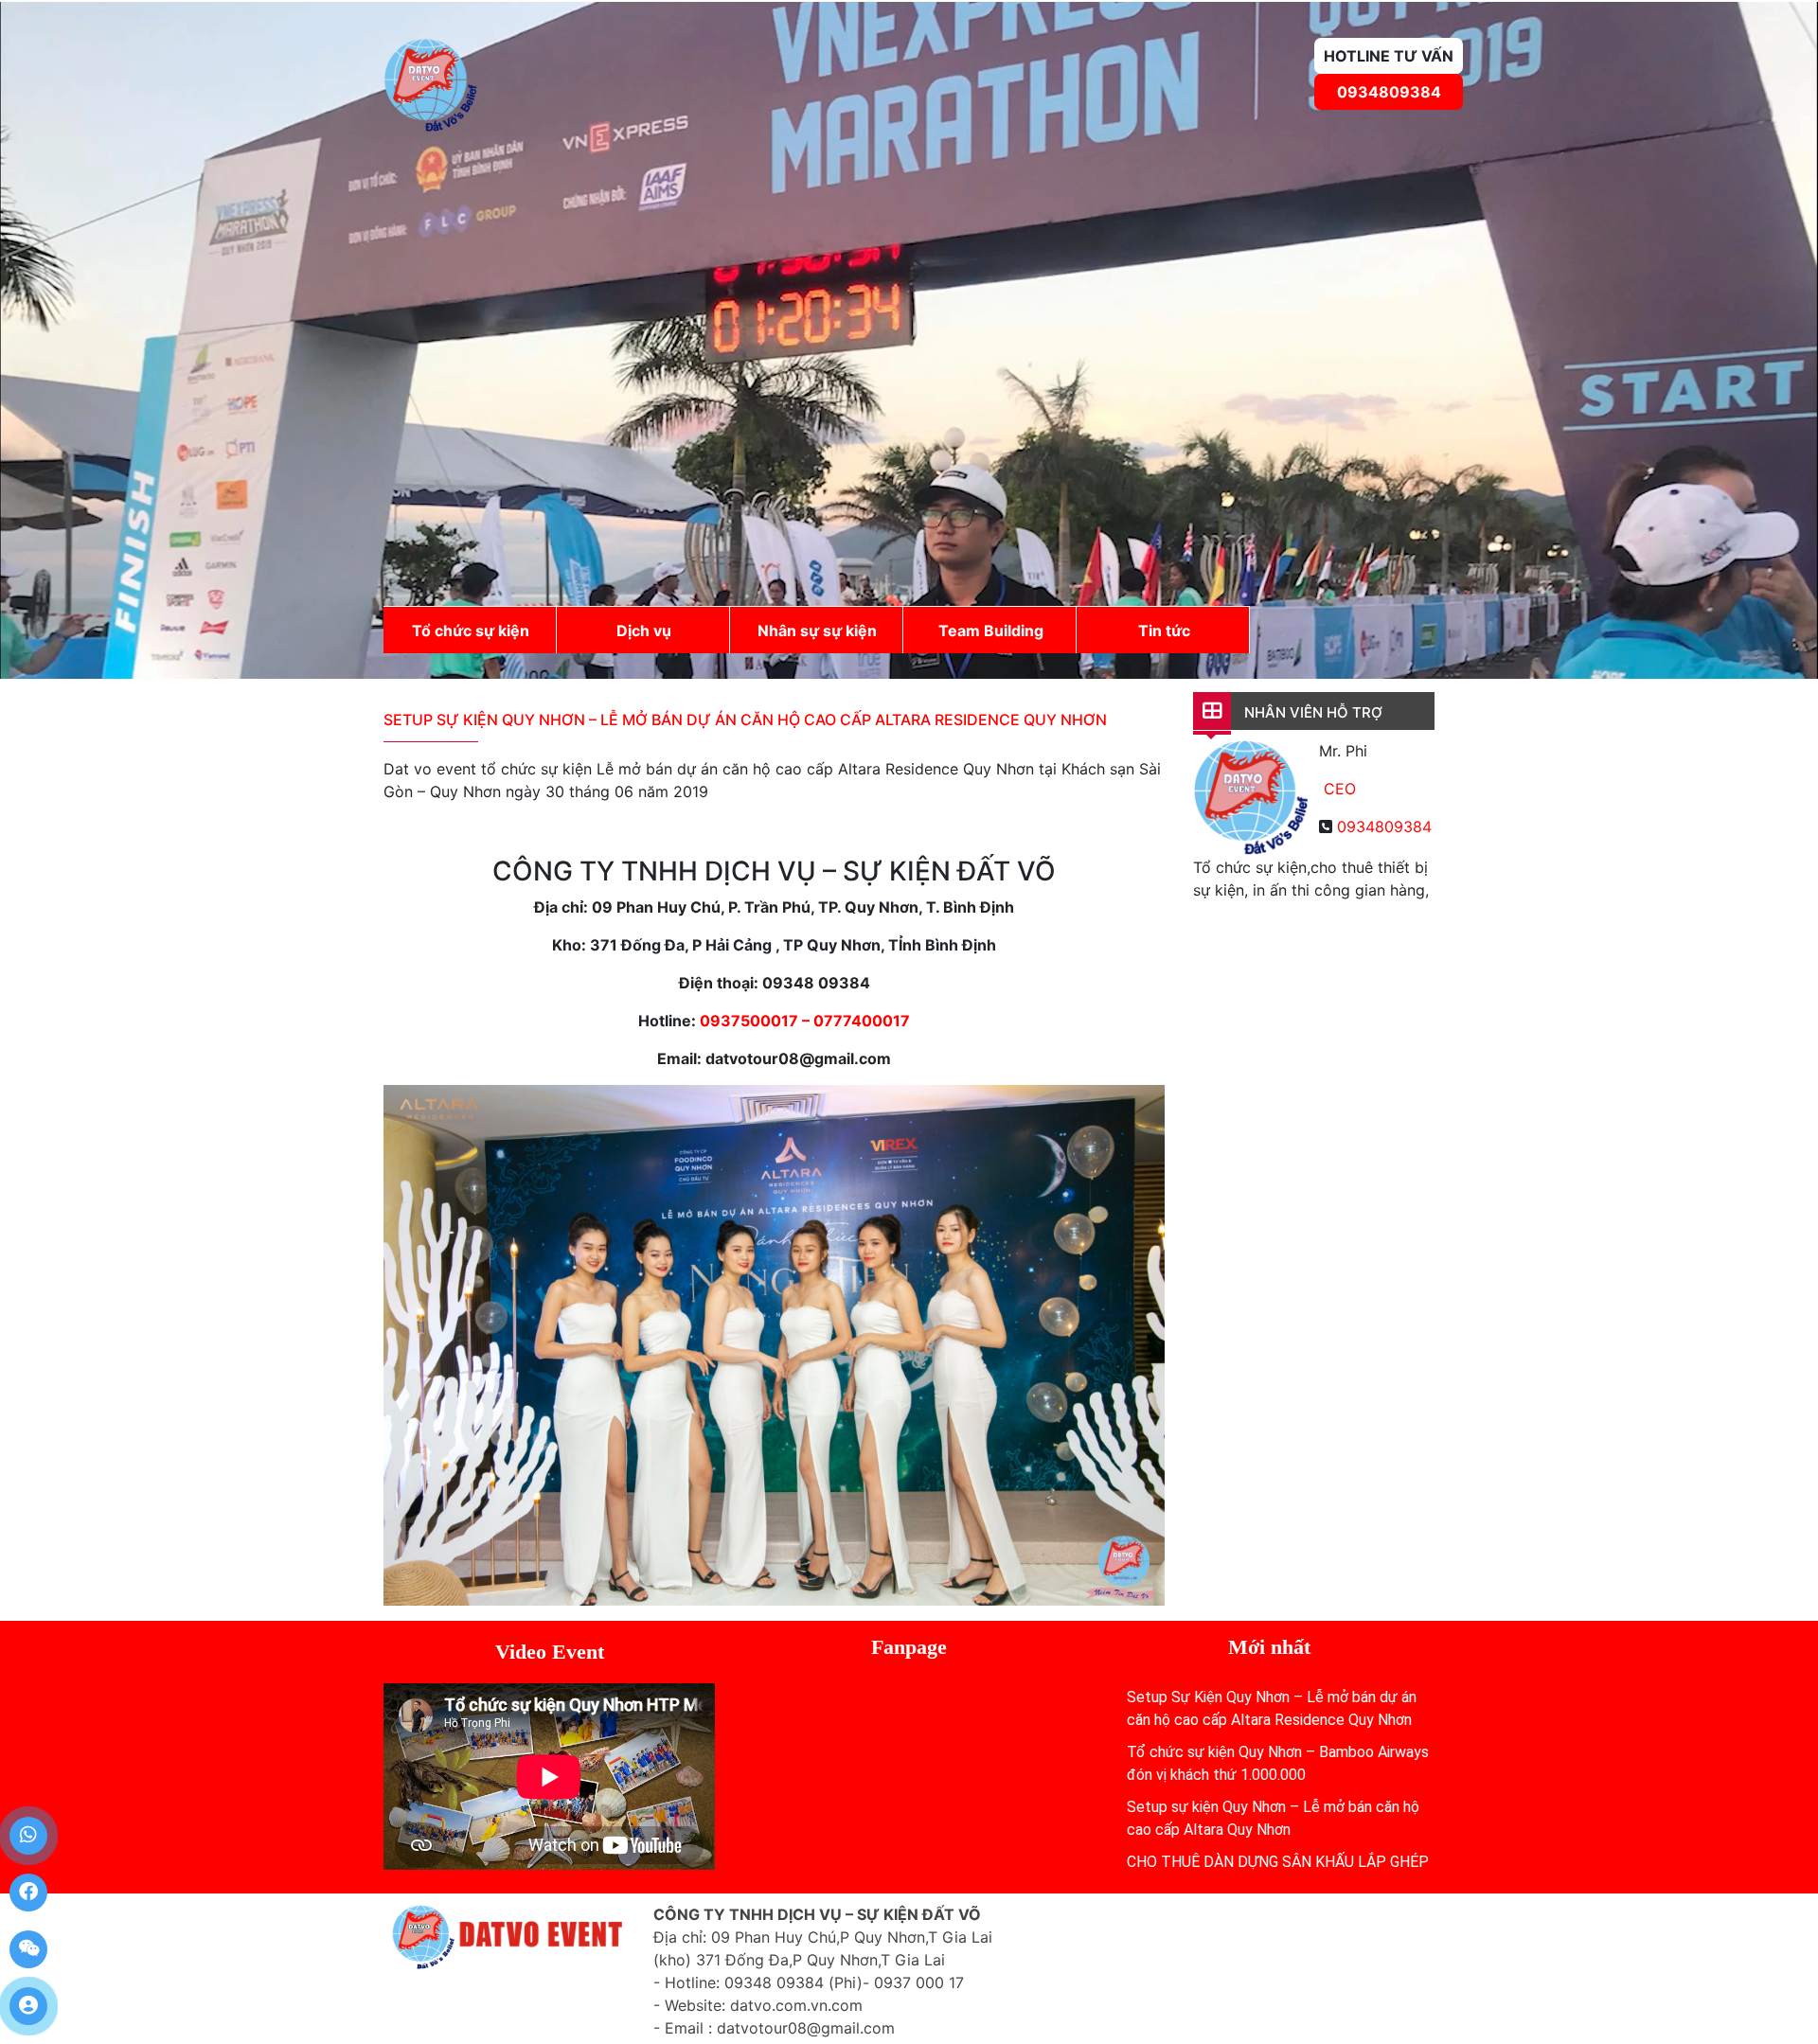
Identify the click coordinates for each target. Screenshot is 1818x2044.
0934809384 (1389, 92)
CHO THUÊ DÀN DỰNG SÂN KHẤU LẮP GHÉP (1278, 1862)
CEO (1340, 789)
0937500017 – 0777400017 (805, 1021)
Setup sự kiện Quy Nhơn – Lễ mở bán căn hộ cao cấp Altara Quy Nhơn (1273, 1818)
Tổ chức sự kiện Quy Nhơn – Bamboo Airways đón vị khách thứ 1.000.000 (1278, 1763)
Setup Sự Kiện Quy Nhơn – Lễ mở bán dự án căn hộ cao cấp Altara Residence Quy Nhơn (745, 720)
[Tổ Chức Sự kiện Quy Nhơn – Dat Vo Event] (431, 83)
